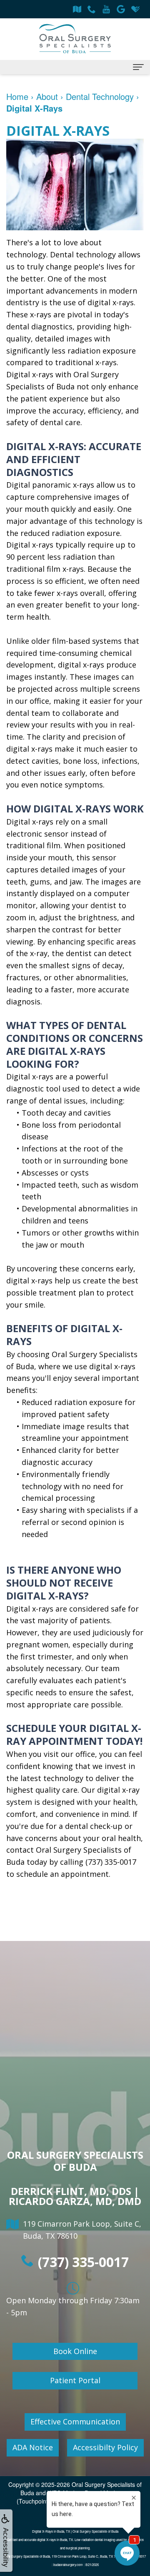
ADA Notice (33, 2447)
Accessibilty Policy (105, 2447)
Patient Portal (75, 2380)
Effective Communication (75, 2422)
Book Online (75, 2351)
